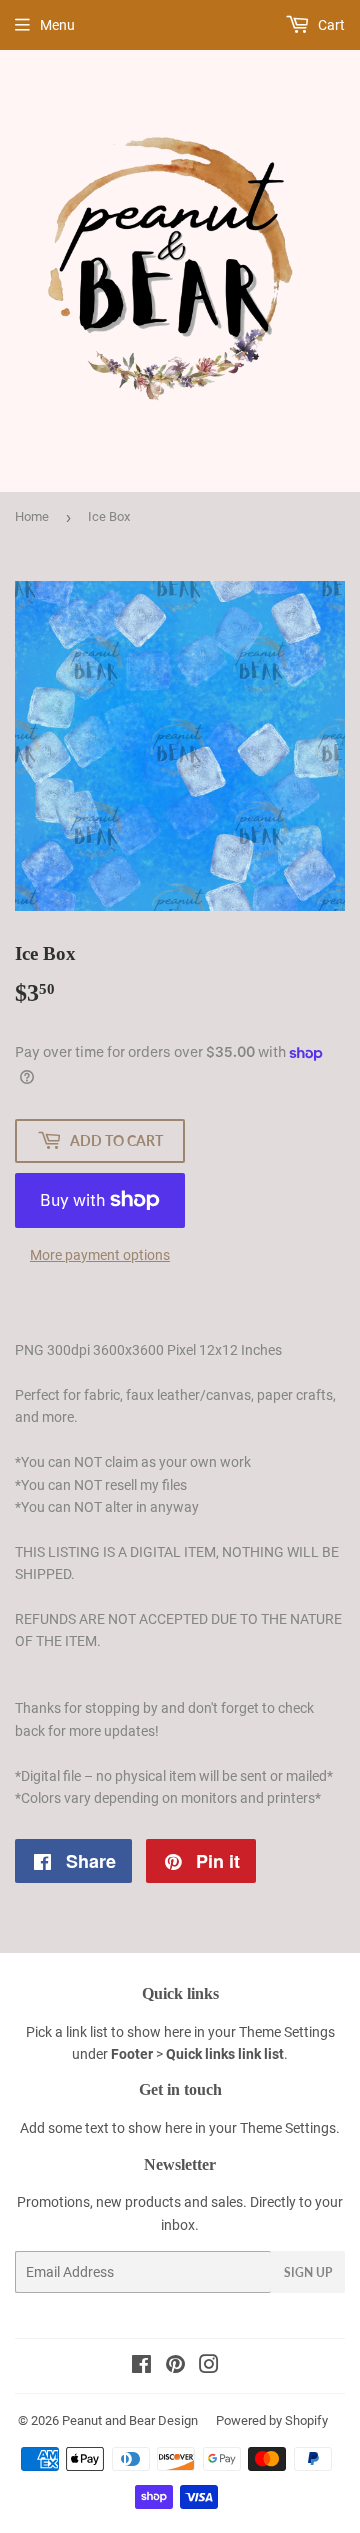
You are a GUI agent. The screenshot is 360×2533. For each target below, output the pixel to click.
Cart (330, 25)
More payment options (100, 1255)
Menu (57, 25)
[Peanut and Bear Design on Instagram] (209, 2367)
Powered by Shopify (272, 2420)
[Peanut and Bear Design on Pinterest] (175, 2367)
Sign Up (308, 2272)
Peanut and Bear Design (130, 2420)
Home (32, 516)
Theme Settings (287, 2032)
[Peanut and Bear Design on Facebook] (141, 2367)
